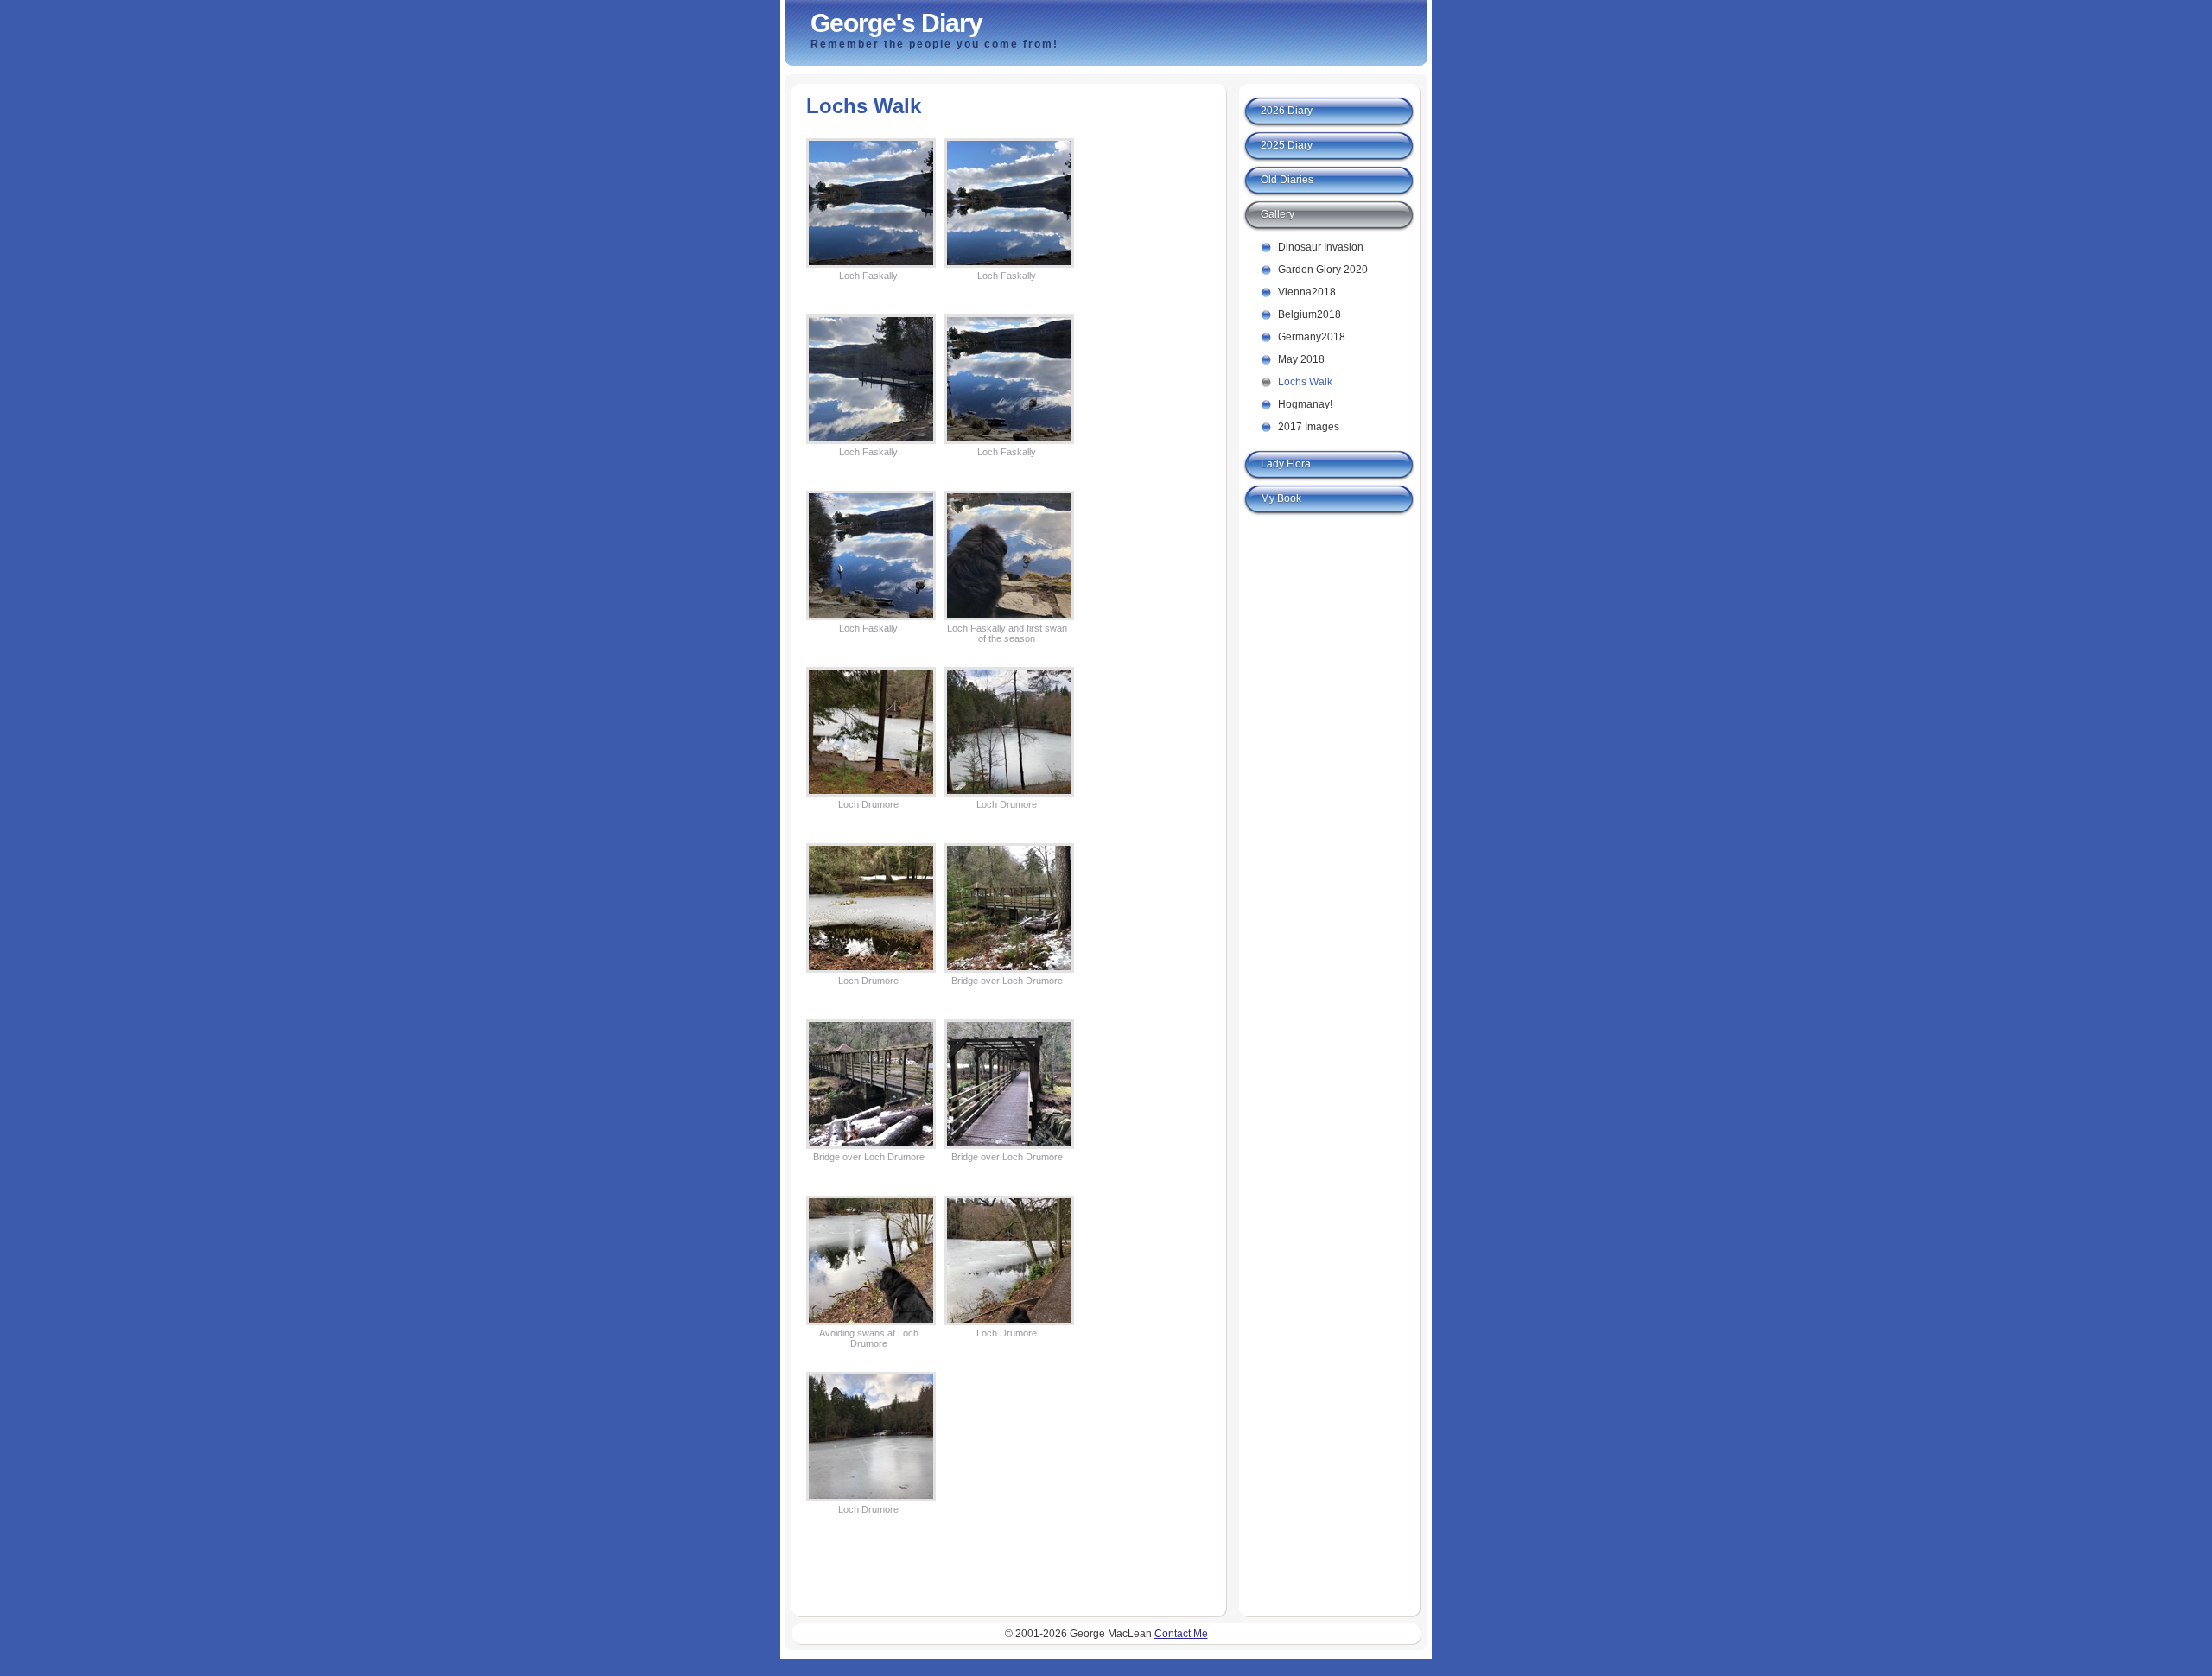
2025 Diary (1287, 145)
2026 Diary (1287, 111)
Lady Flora (1286, 464)
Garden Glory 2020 (1323, 270)
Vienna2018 (1307, 292)
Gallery (1278, 214)
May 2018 (1301, 359)
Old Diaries (1287, 180)
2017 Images (1309, 427)
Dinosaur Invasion (1321, 247)
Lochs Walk (1305, 382)
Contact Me (1181, 1634)
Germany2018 (1312, 337)
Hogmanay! (1305, 404)
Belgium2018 (1309, 314)
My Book (1281, 498)
